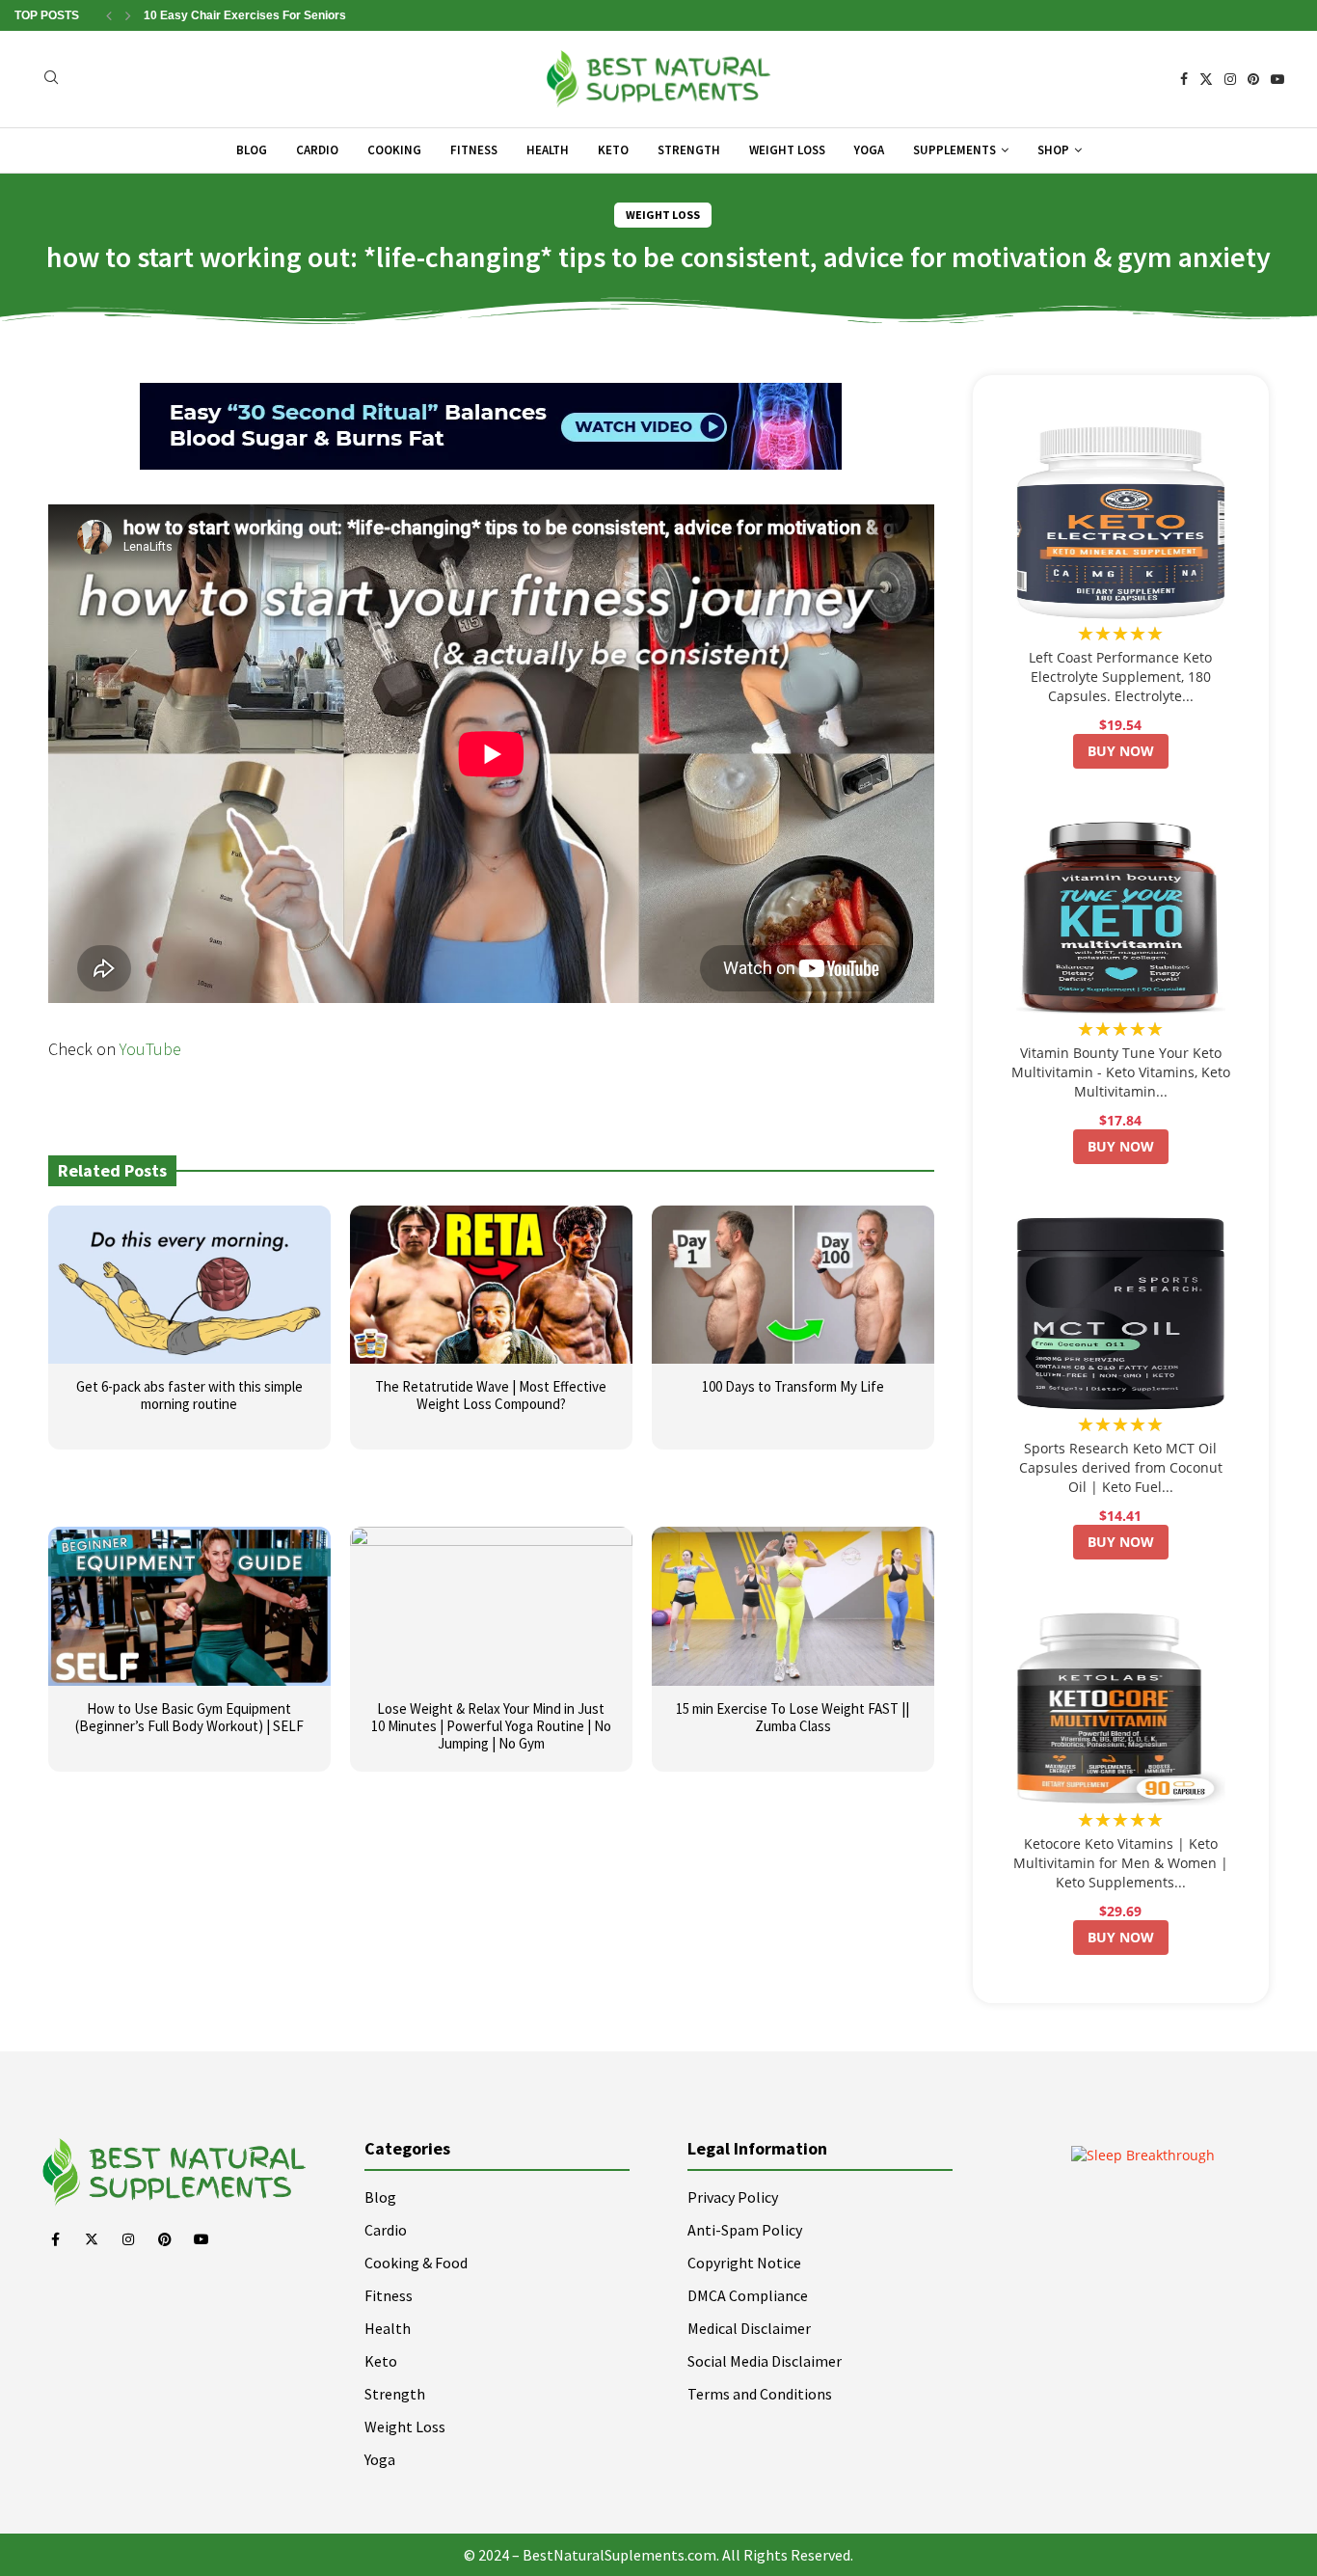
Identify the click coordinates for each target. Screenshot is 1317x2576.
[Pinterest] (1253, 79)
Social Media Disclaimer (765, 2361)
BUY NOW (1121, 751)
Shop (1053, 150)
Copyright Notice (744, 2263)
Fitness (474, 150)
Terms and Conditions (760, 2394)
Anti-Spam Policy (745, 2230)
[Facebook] (1184, 79)
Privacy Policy (733, 2197)
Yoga (869, 150)
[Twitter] (1206, 79)
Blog (252, 150)
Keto (613, 150)
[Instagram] (1230, 79)
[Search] (51, 80)
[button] (109, 15)
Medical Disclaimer (749, 2328)
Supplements (954, 150)
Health (548, 150)
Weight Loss (787, 150)
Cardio (317, 150)
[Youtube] (1277, 79)
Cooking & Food (416, 2263)
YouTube (150, 1049)
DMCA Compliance (748, 2295)
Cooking (394, 150)
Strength (689, 150)
